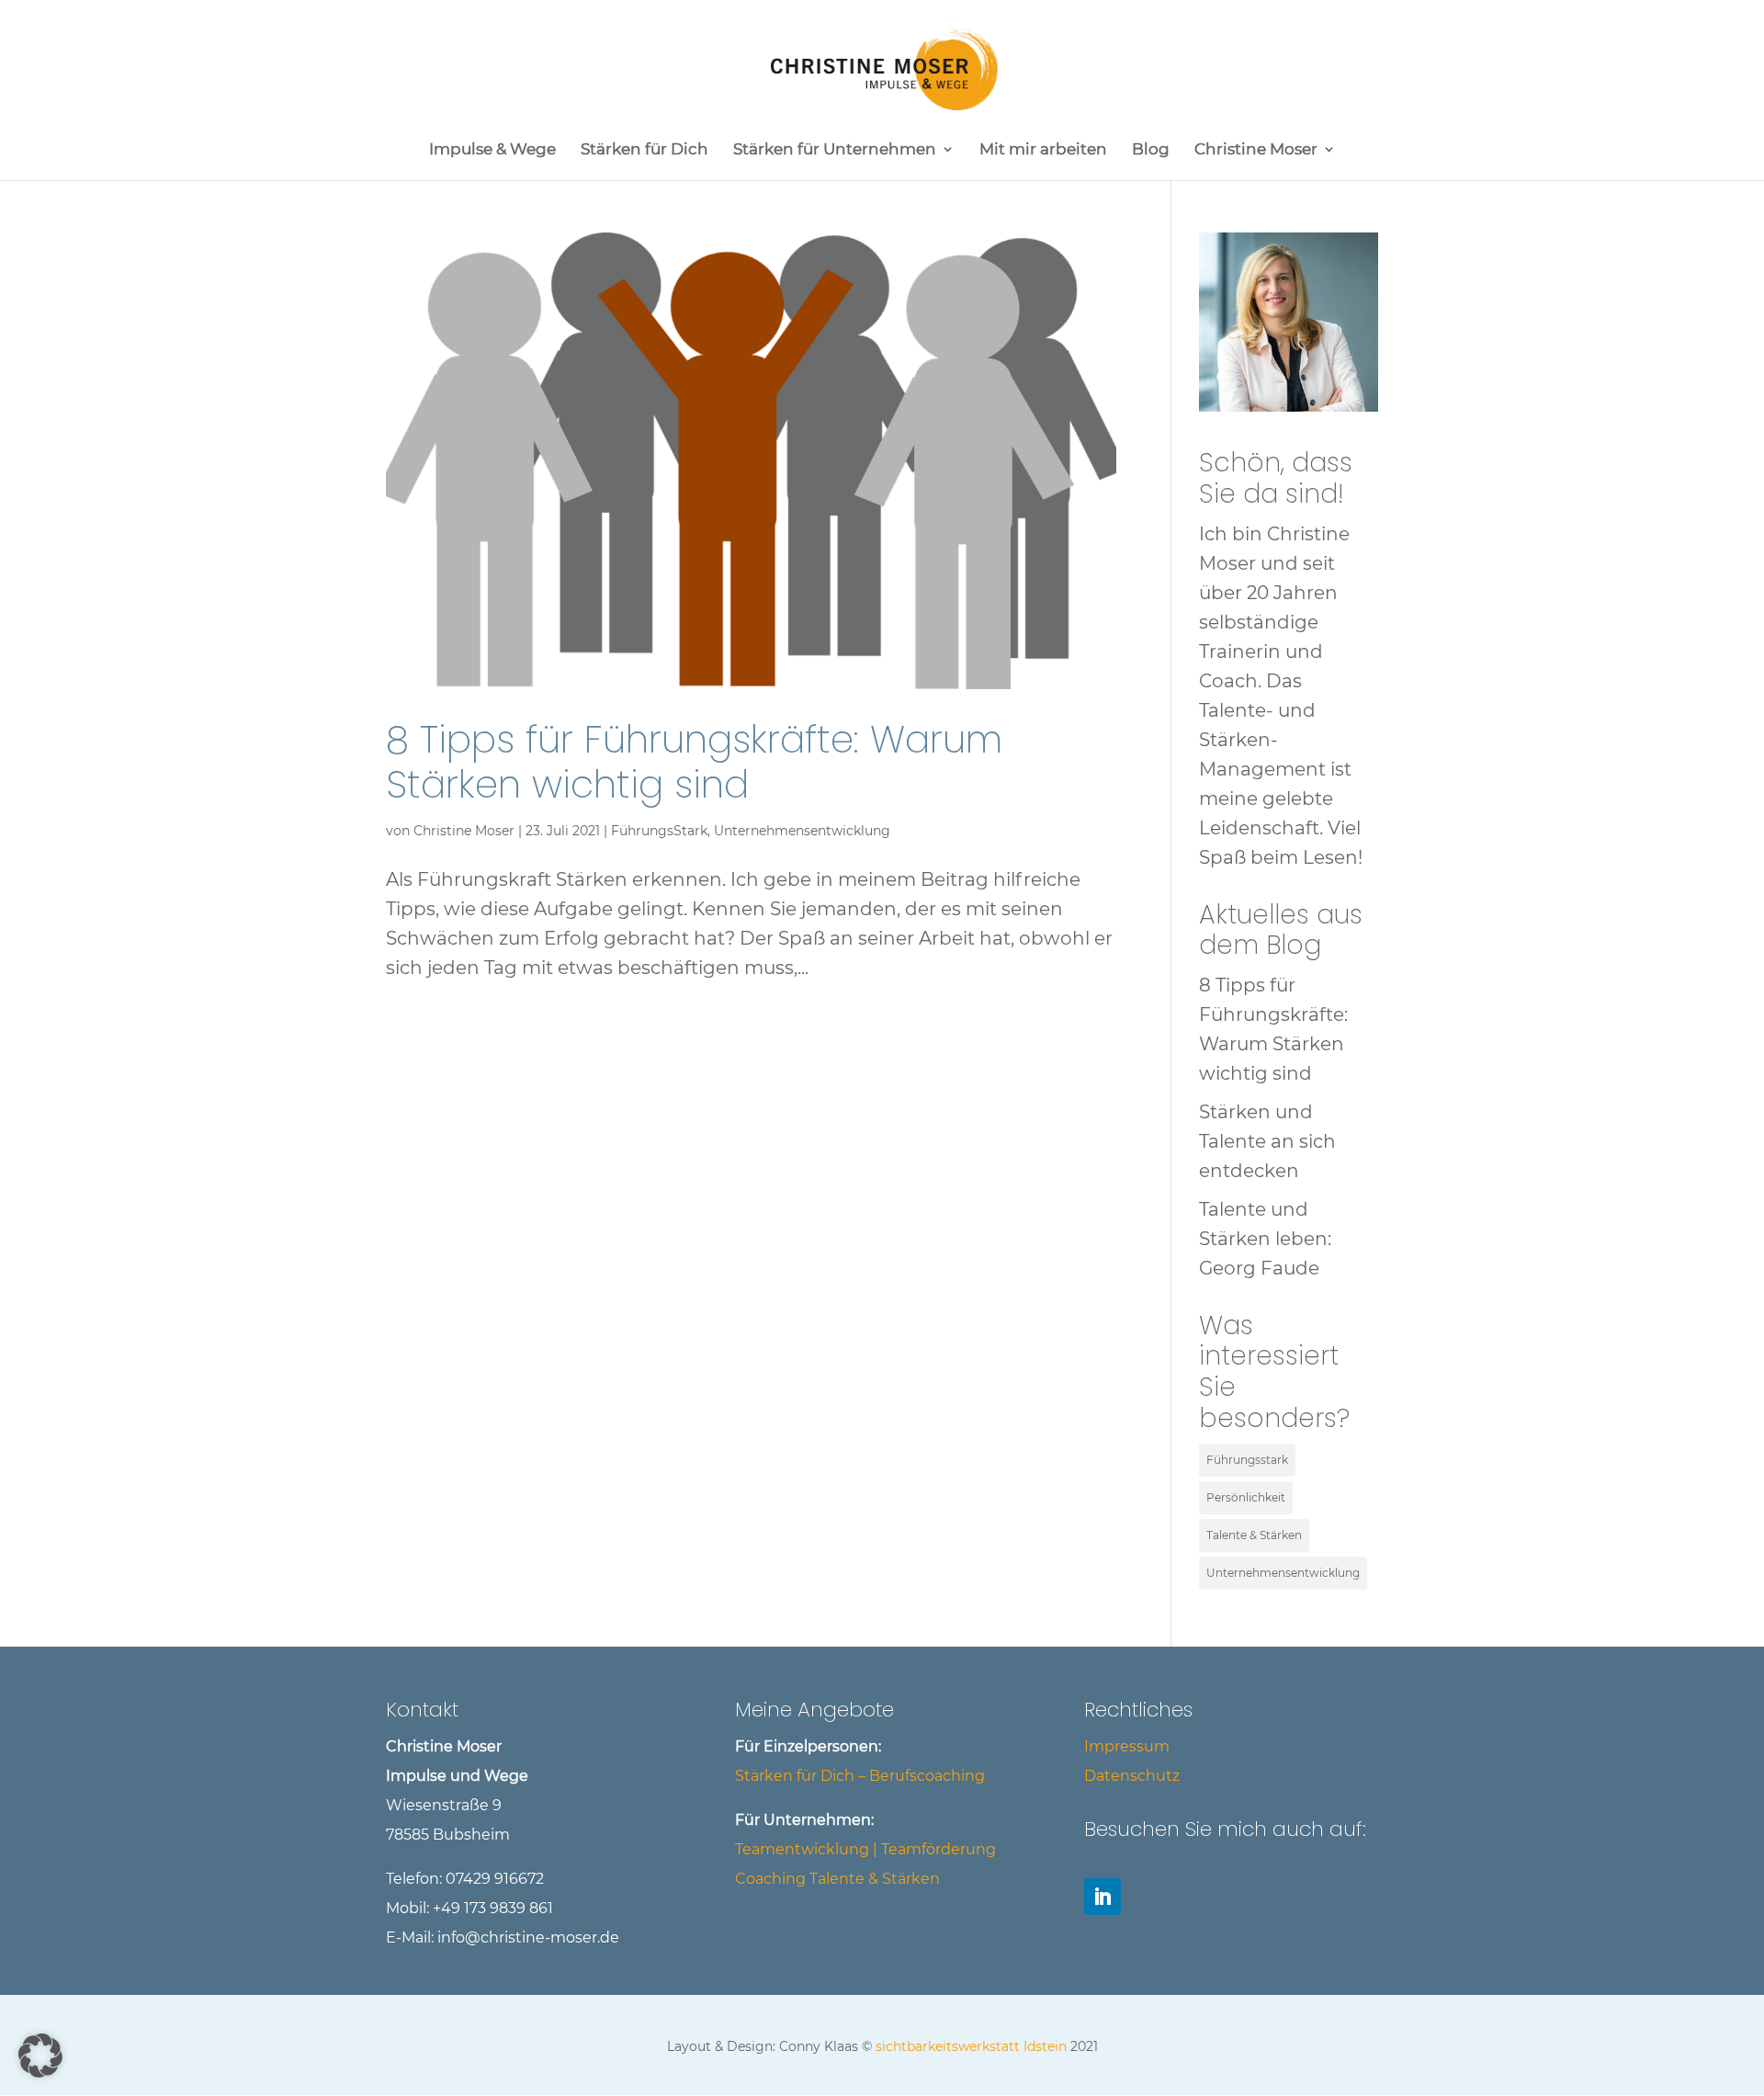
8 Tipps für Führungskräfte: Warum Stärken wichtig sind (694, 762)
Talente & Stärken (1254, 1535)
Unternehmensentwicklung (802, 831)
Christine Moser (464, 831)
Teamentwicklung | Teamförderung (865, 1849)
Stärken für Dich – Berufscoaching (860, 1776)
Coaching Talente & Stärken (837, 1879)
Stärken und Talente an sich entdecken (1267, 1141)
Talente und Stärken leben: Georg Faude (1265, 1239)
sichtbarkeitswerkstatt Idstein (971, 2046)
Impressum (1127, 1746)
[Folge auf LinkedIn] (1102, 1897)
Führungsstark (1247, 1460)
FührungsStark (659, 831)
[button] (40, 2056)
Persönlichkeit (1246, 1497)
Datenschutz (1132, 1776)
